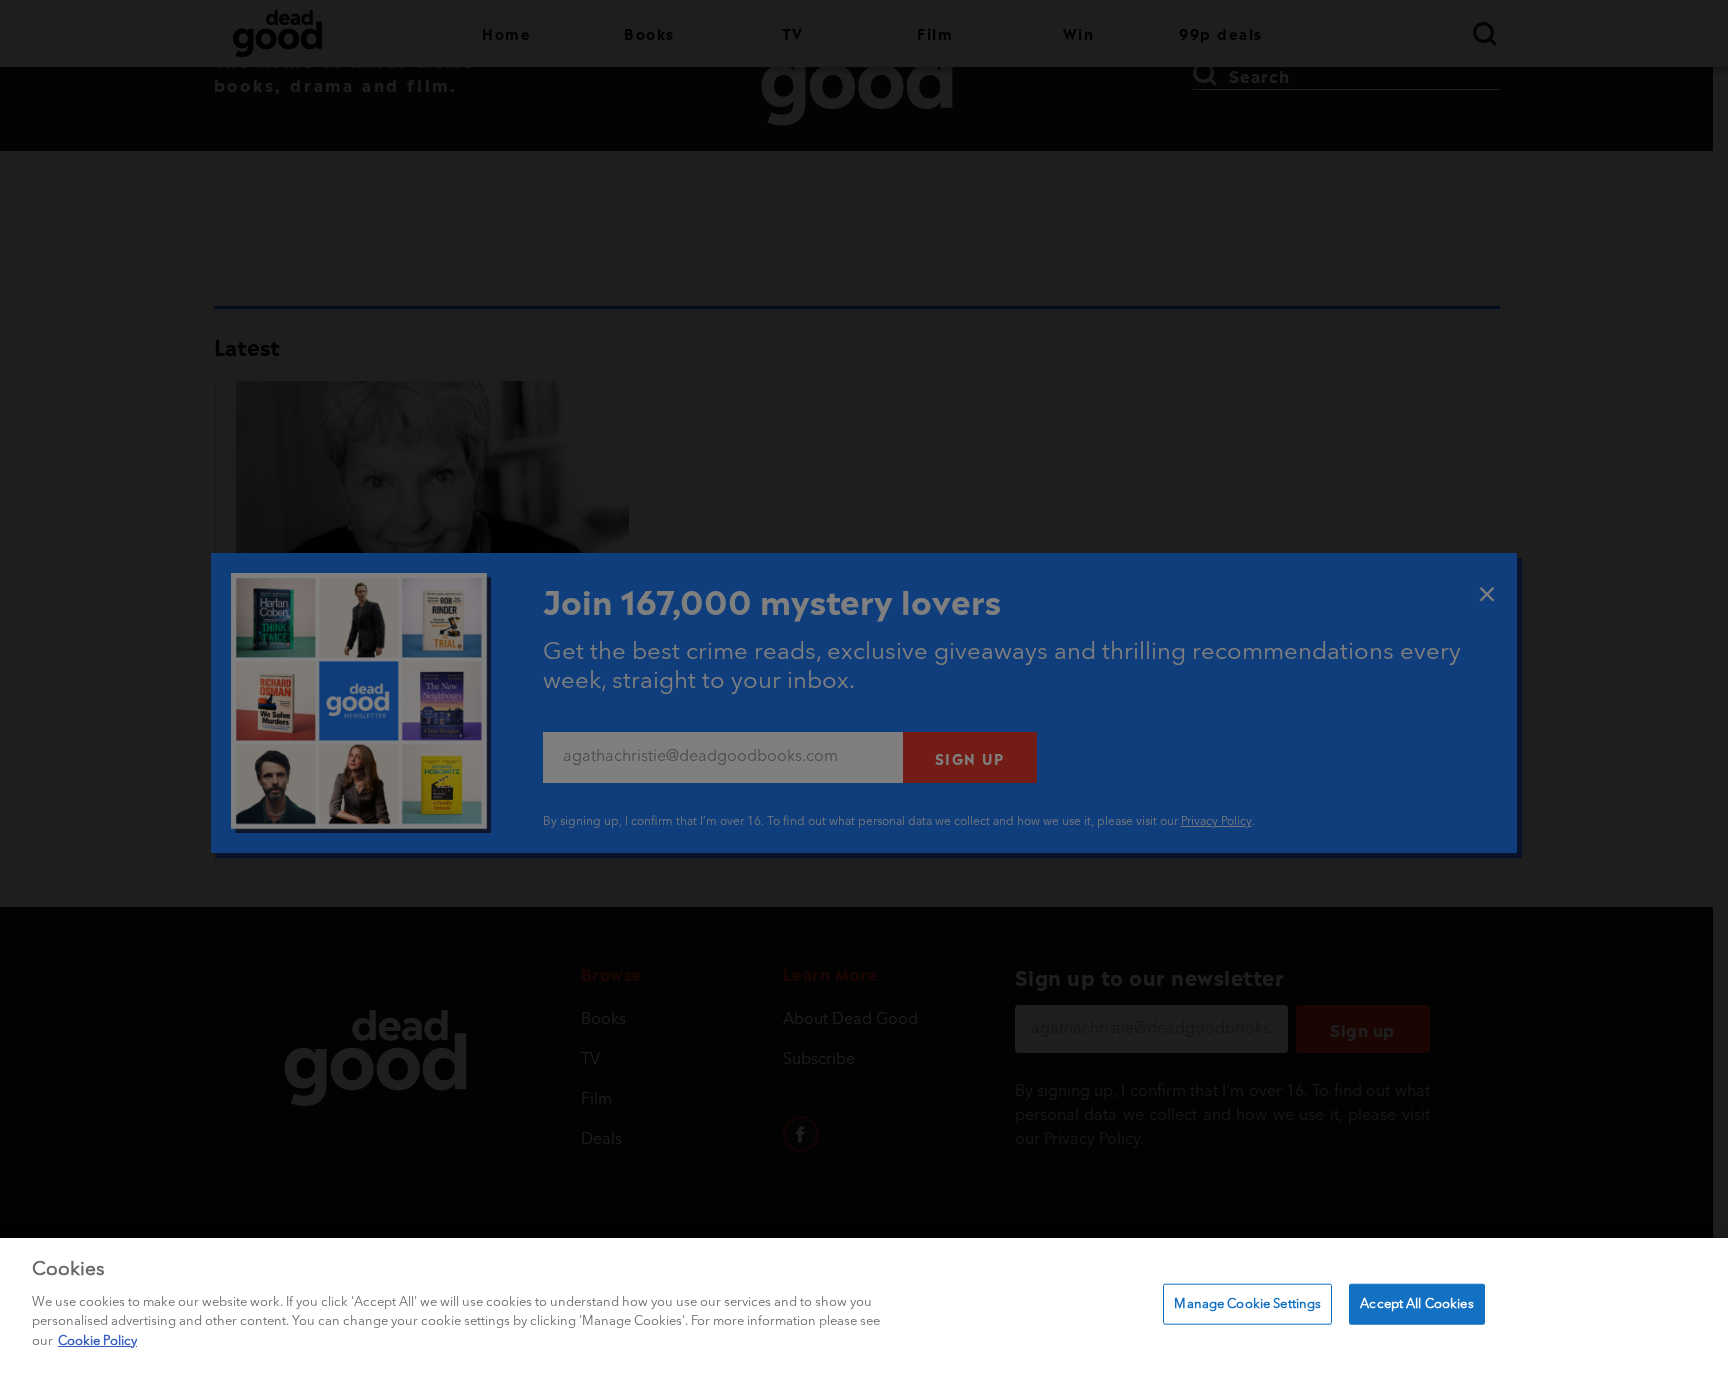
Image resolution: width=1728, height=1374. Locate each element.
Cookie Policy (97, 1340)
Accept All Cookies (1416, 1303)
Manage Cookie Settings (1247, 1303)
